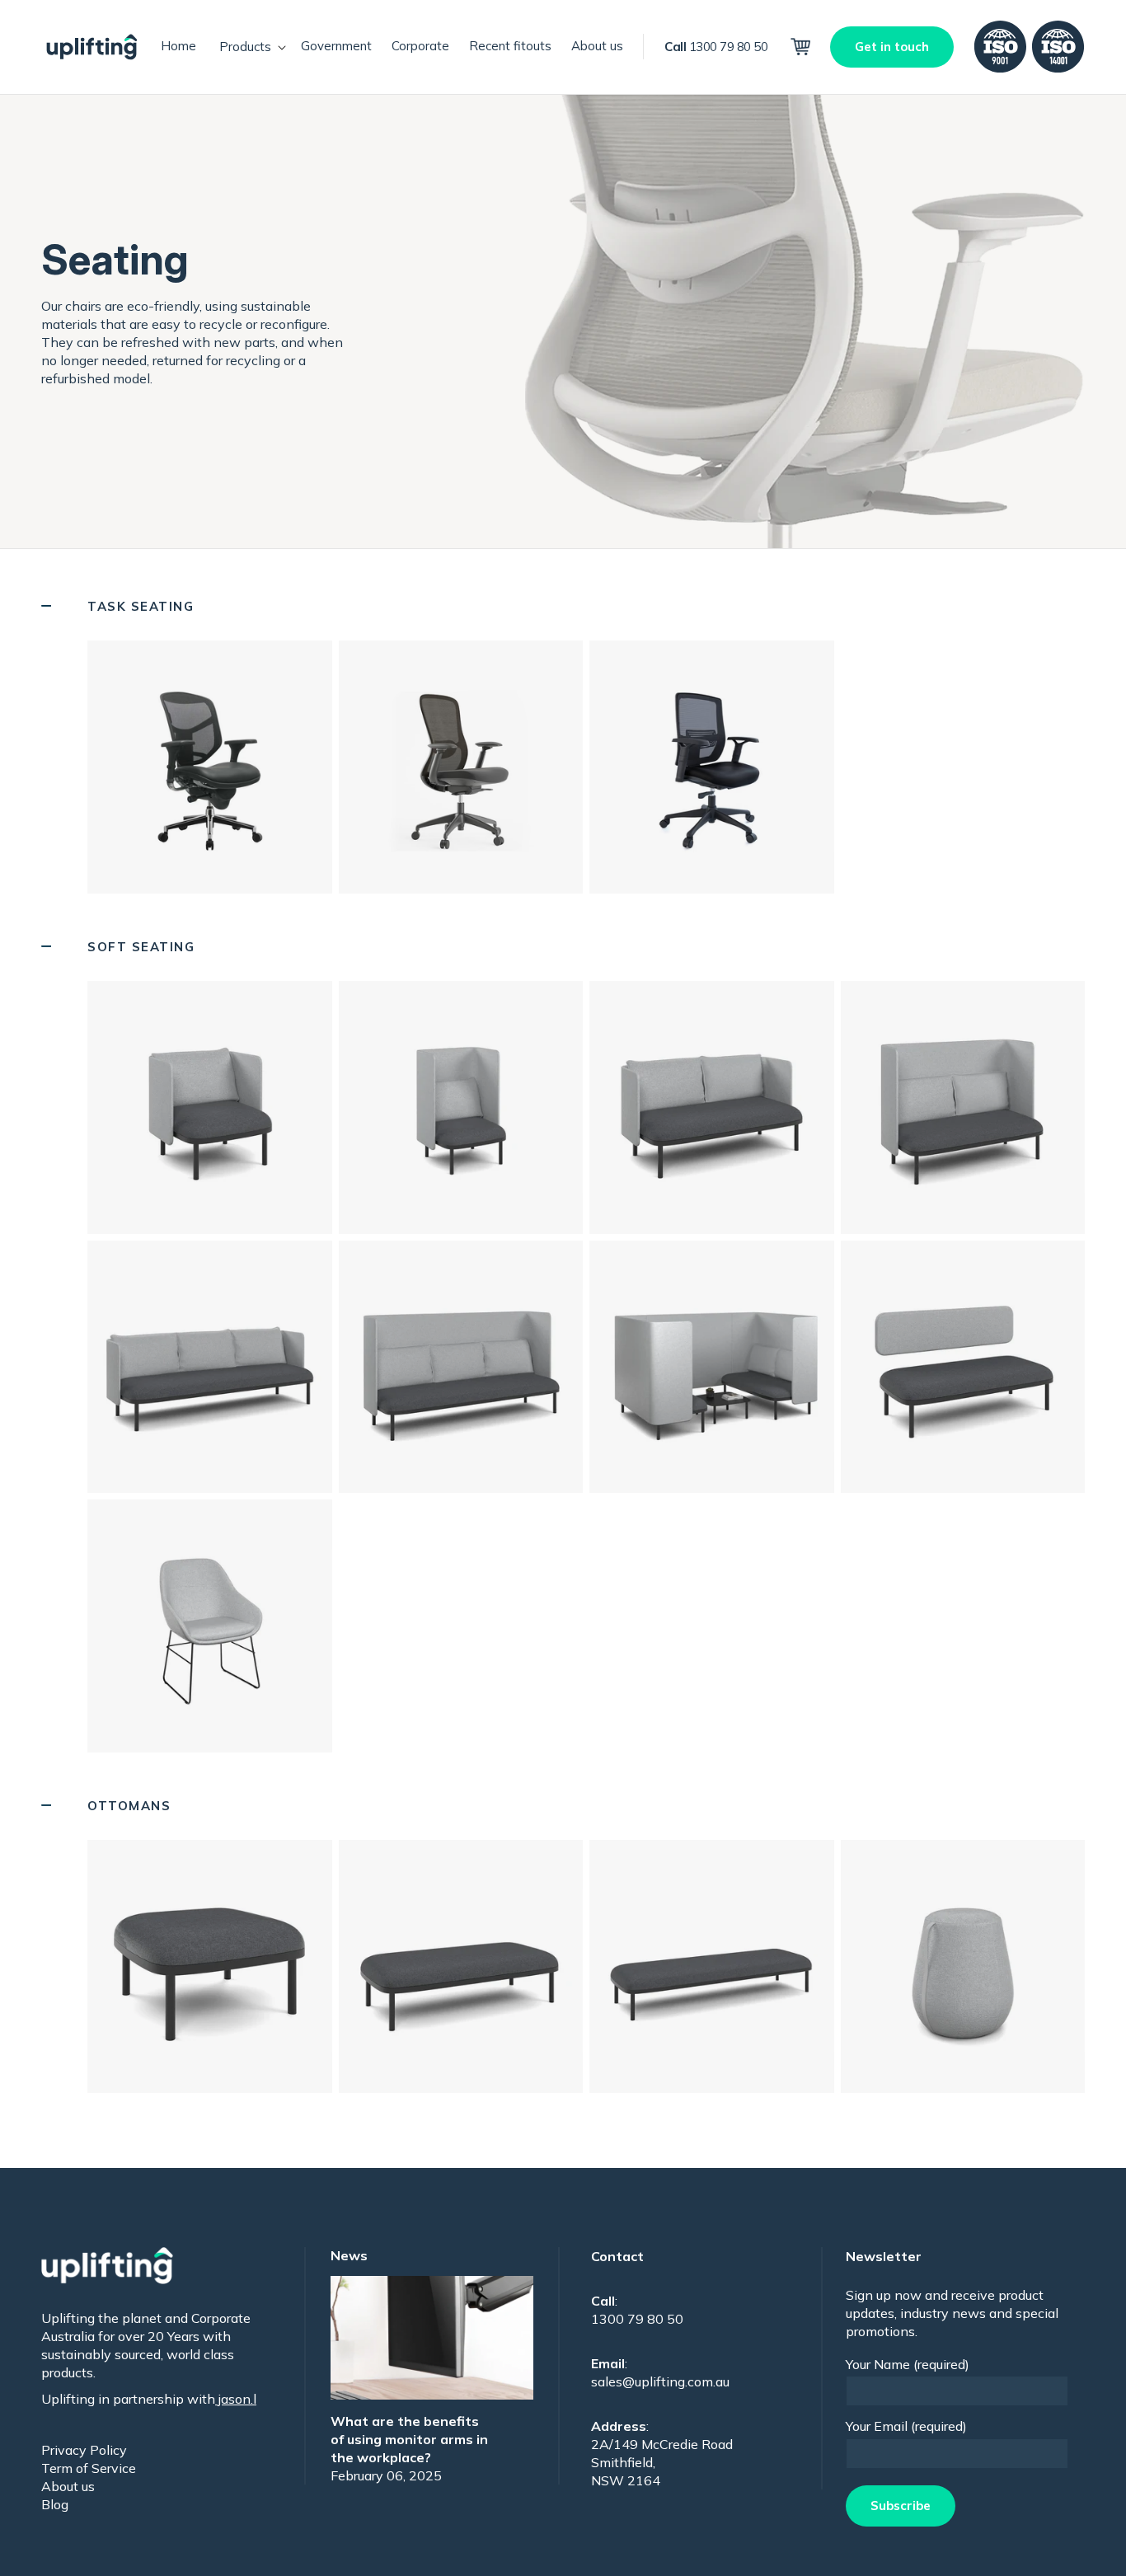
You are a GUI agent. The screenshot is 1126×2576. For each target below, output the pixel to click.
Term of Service (89, 2468)
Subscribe (901, 2506)
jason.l (236, 2399)
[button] (249, 47)
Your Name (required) (908, 2364)
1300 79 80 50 (716, 47)
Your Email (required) (906, 2426)
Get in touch (892, 47)
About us (68, 2486)
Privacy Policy (84, 2450)
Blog (55, 2504)
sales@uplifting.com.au (660, 2381)
